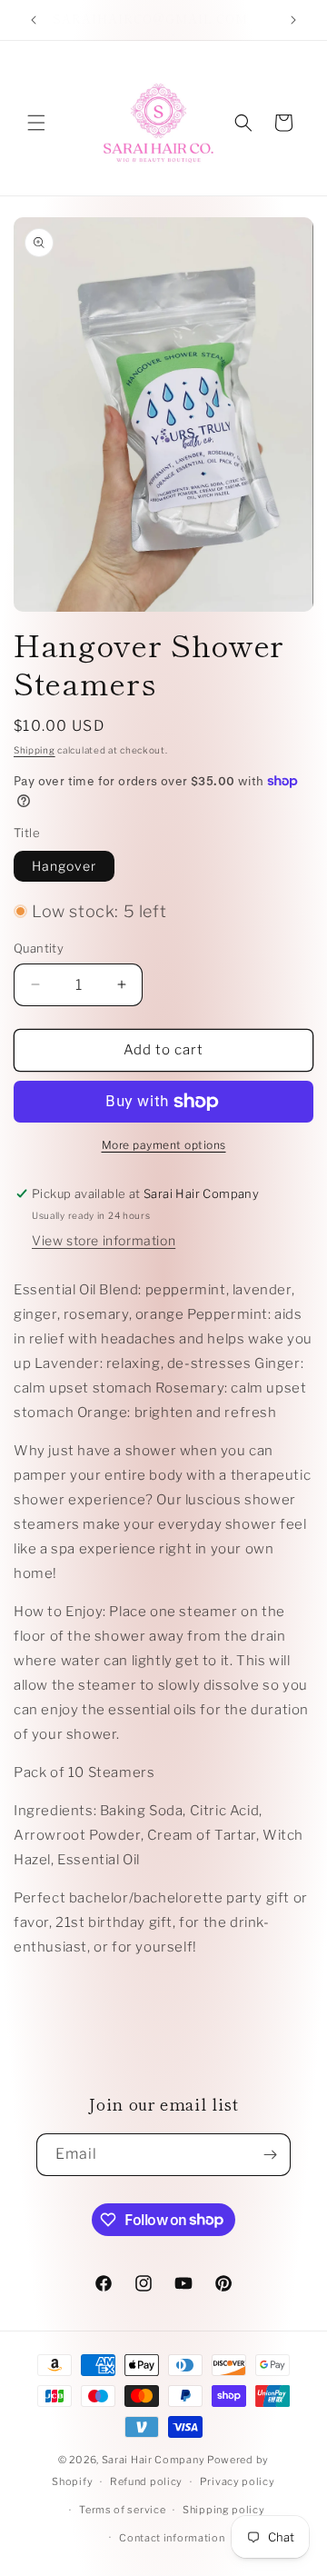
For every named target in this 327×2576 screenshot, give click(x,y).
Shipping (35, 750)
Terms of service (122, 2510)
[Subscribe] (270, 2155)
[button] (36, 123)
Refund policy (146, 2481)
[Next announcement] (293, 20)
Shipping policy (224, 2510)
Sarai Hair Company (154, 2460)
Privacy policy (238, 2481)
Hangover (64, 866)
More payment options (164, 1145)
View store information (104, 1240)
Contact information (172, 2538)
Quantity (39, 948)
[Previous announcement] (34, 20)
